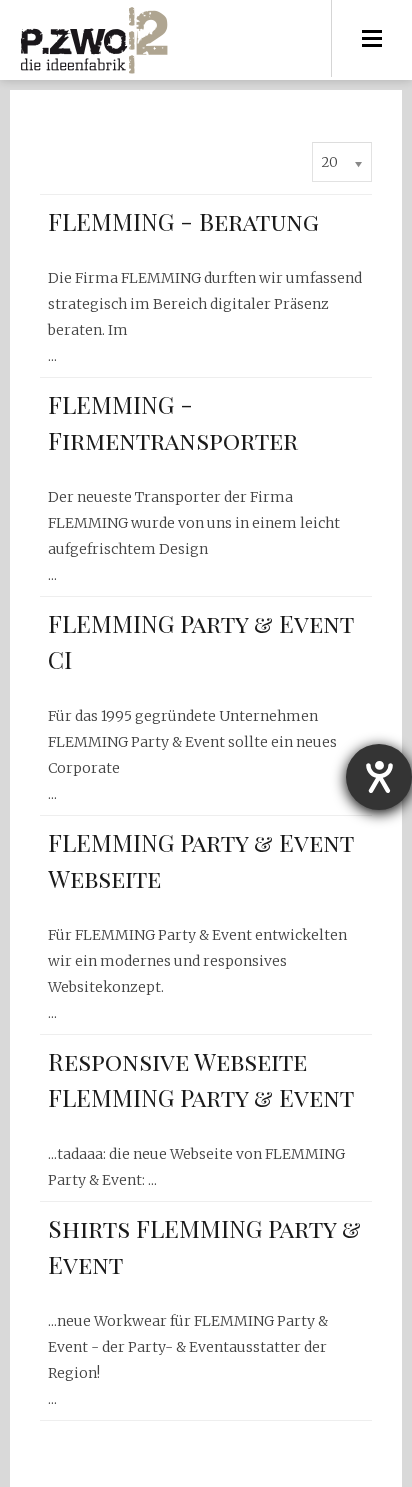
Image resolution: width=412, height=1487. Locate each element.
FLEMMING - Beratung (183, 221)
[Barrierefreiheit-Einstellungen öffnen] (379, 777)
